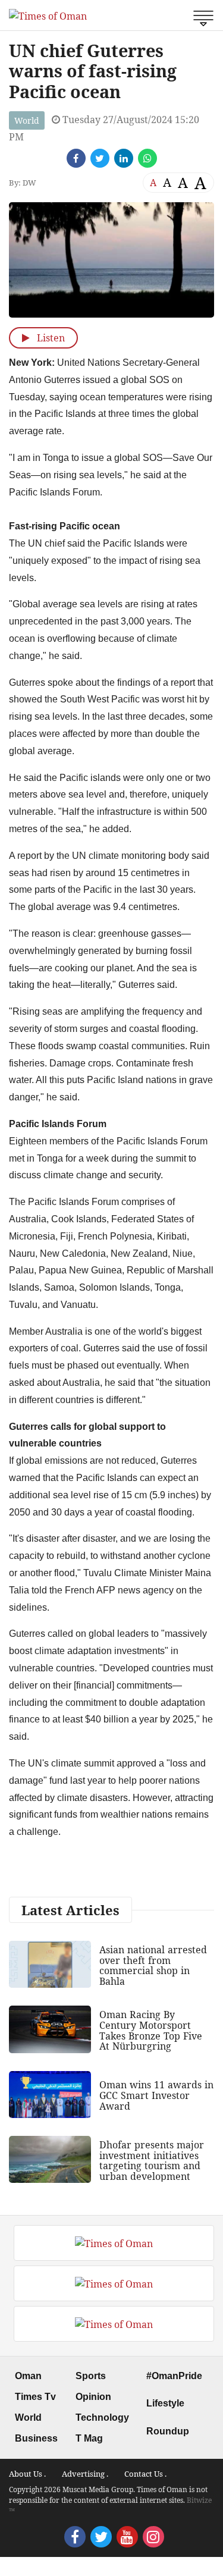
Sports (91, 2376)
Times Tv (35, 2397)
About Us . (27, 2474)
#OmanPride (174, 2376)
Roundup (168, 2431)
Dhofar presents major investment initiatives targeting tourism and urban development (152, 2161)
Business (36, 2438)
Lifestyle (165, 2403)
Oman (28, 2376)
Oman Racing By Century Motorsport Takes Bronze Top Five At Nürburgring (151, 2030)
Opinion (93, 2397)
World (27, 120)
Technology (102, 2417)
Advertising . (85, 2474)
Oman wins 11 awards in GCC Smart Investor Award (156, 2095)
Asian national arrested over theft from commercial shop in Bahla (153, 1965)
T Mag (89, 2438)
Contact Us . (145, 2474)
